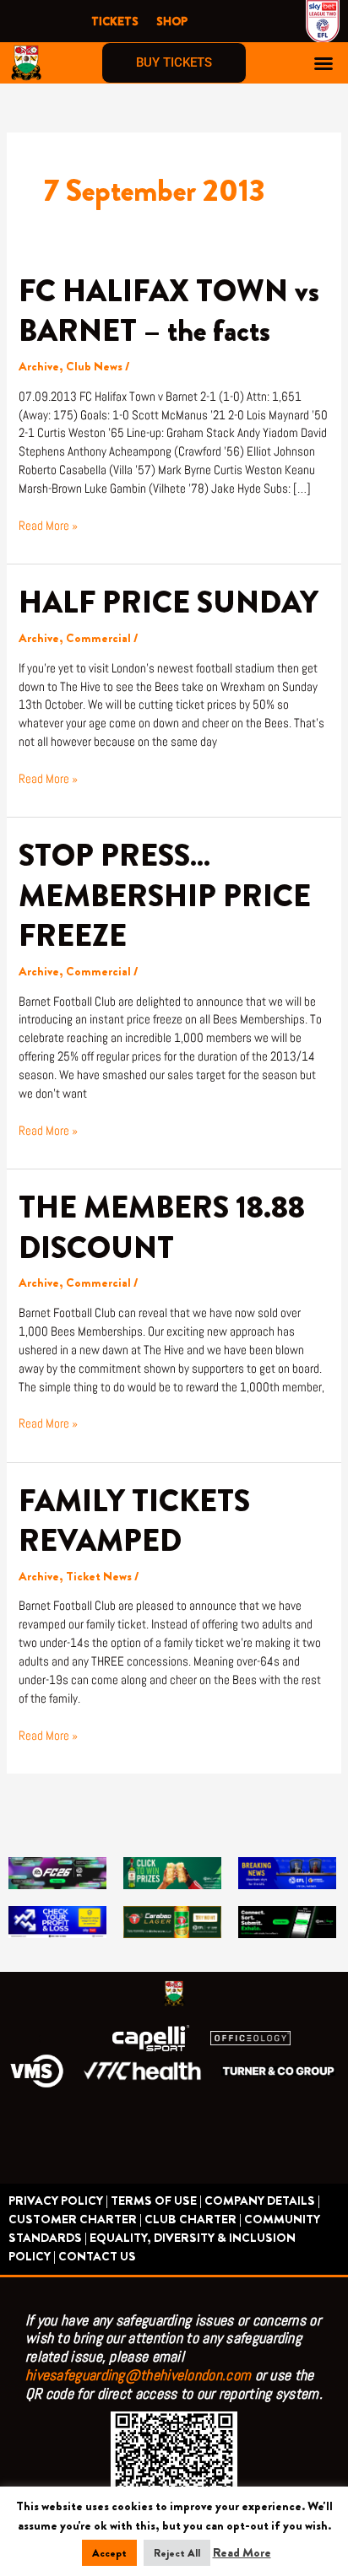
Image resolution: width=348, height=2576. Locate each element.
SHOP (172, 21)
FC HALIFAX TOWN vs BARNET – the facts (169, 311)
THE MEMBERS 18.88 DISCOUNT (162, 1227)
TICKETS (115, 21)
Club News (94, 367)
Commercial (98, 638)
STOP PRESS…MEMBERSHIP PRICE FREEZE (165, 896)
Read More (242, 2553)
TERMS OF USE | (156, 2201)
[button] (324, 63)
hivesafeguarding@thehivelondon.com (138, 2375)
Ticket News (99, 1577)
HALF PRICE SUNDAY (169, 602)
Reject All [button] (177, 2553)
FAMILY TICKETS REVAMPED (134, 1521)
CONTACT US (97, 2257)
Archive (39, 367)
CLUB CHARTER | (193, 2220)
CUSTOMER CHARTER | (75, 2220)
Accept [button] (109, 2553)
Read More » (48, 525)
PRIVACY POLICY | (58, 2201)
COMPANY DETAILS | (262, 2201)
